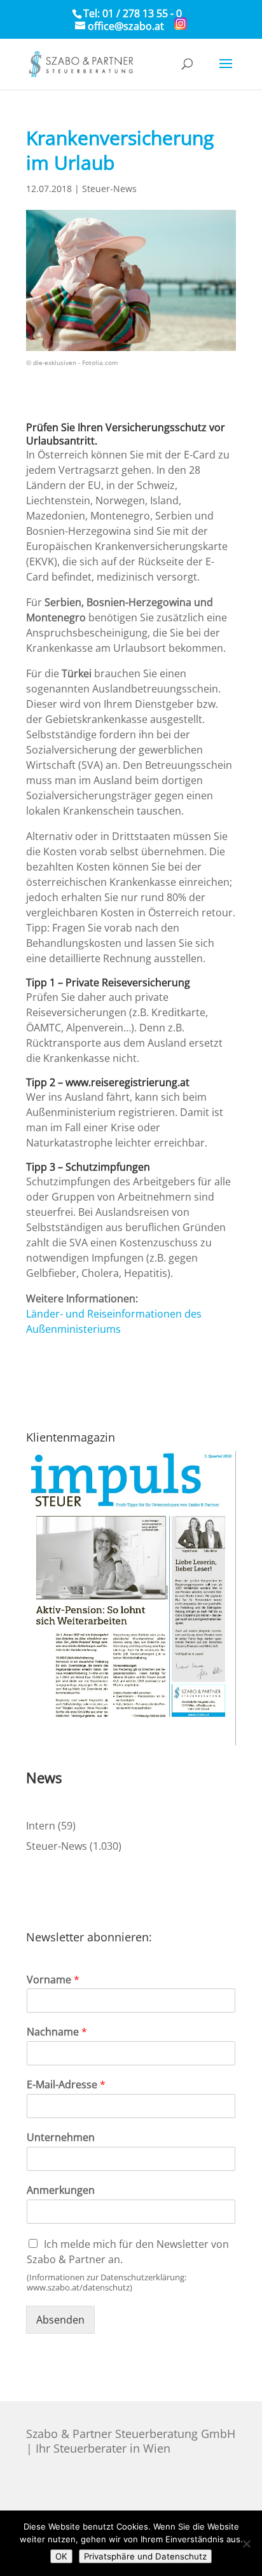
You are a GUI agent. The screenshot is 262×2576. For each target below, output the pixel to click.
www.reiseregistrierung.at (128, 1082)
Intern (41, 1826)
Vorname (53, 1980)
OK (61, 2556)
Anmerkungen (61, 2190)
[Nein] (246, 2544)
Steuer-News (109, 189)
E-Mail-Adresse (66, 2085)
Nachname (57, 2032)
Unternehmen (61, 2138)
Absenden (60, 2320)
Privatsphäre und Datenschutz (145, 2556)
